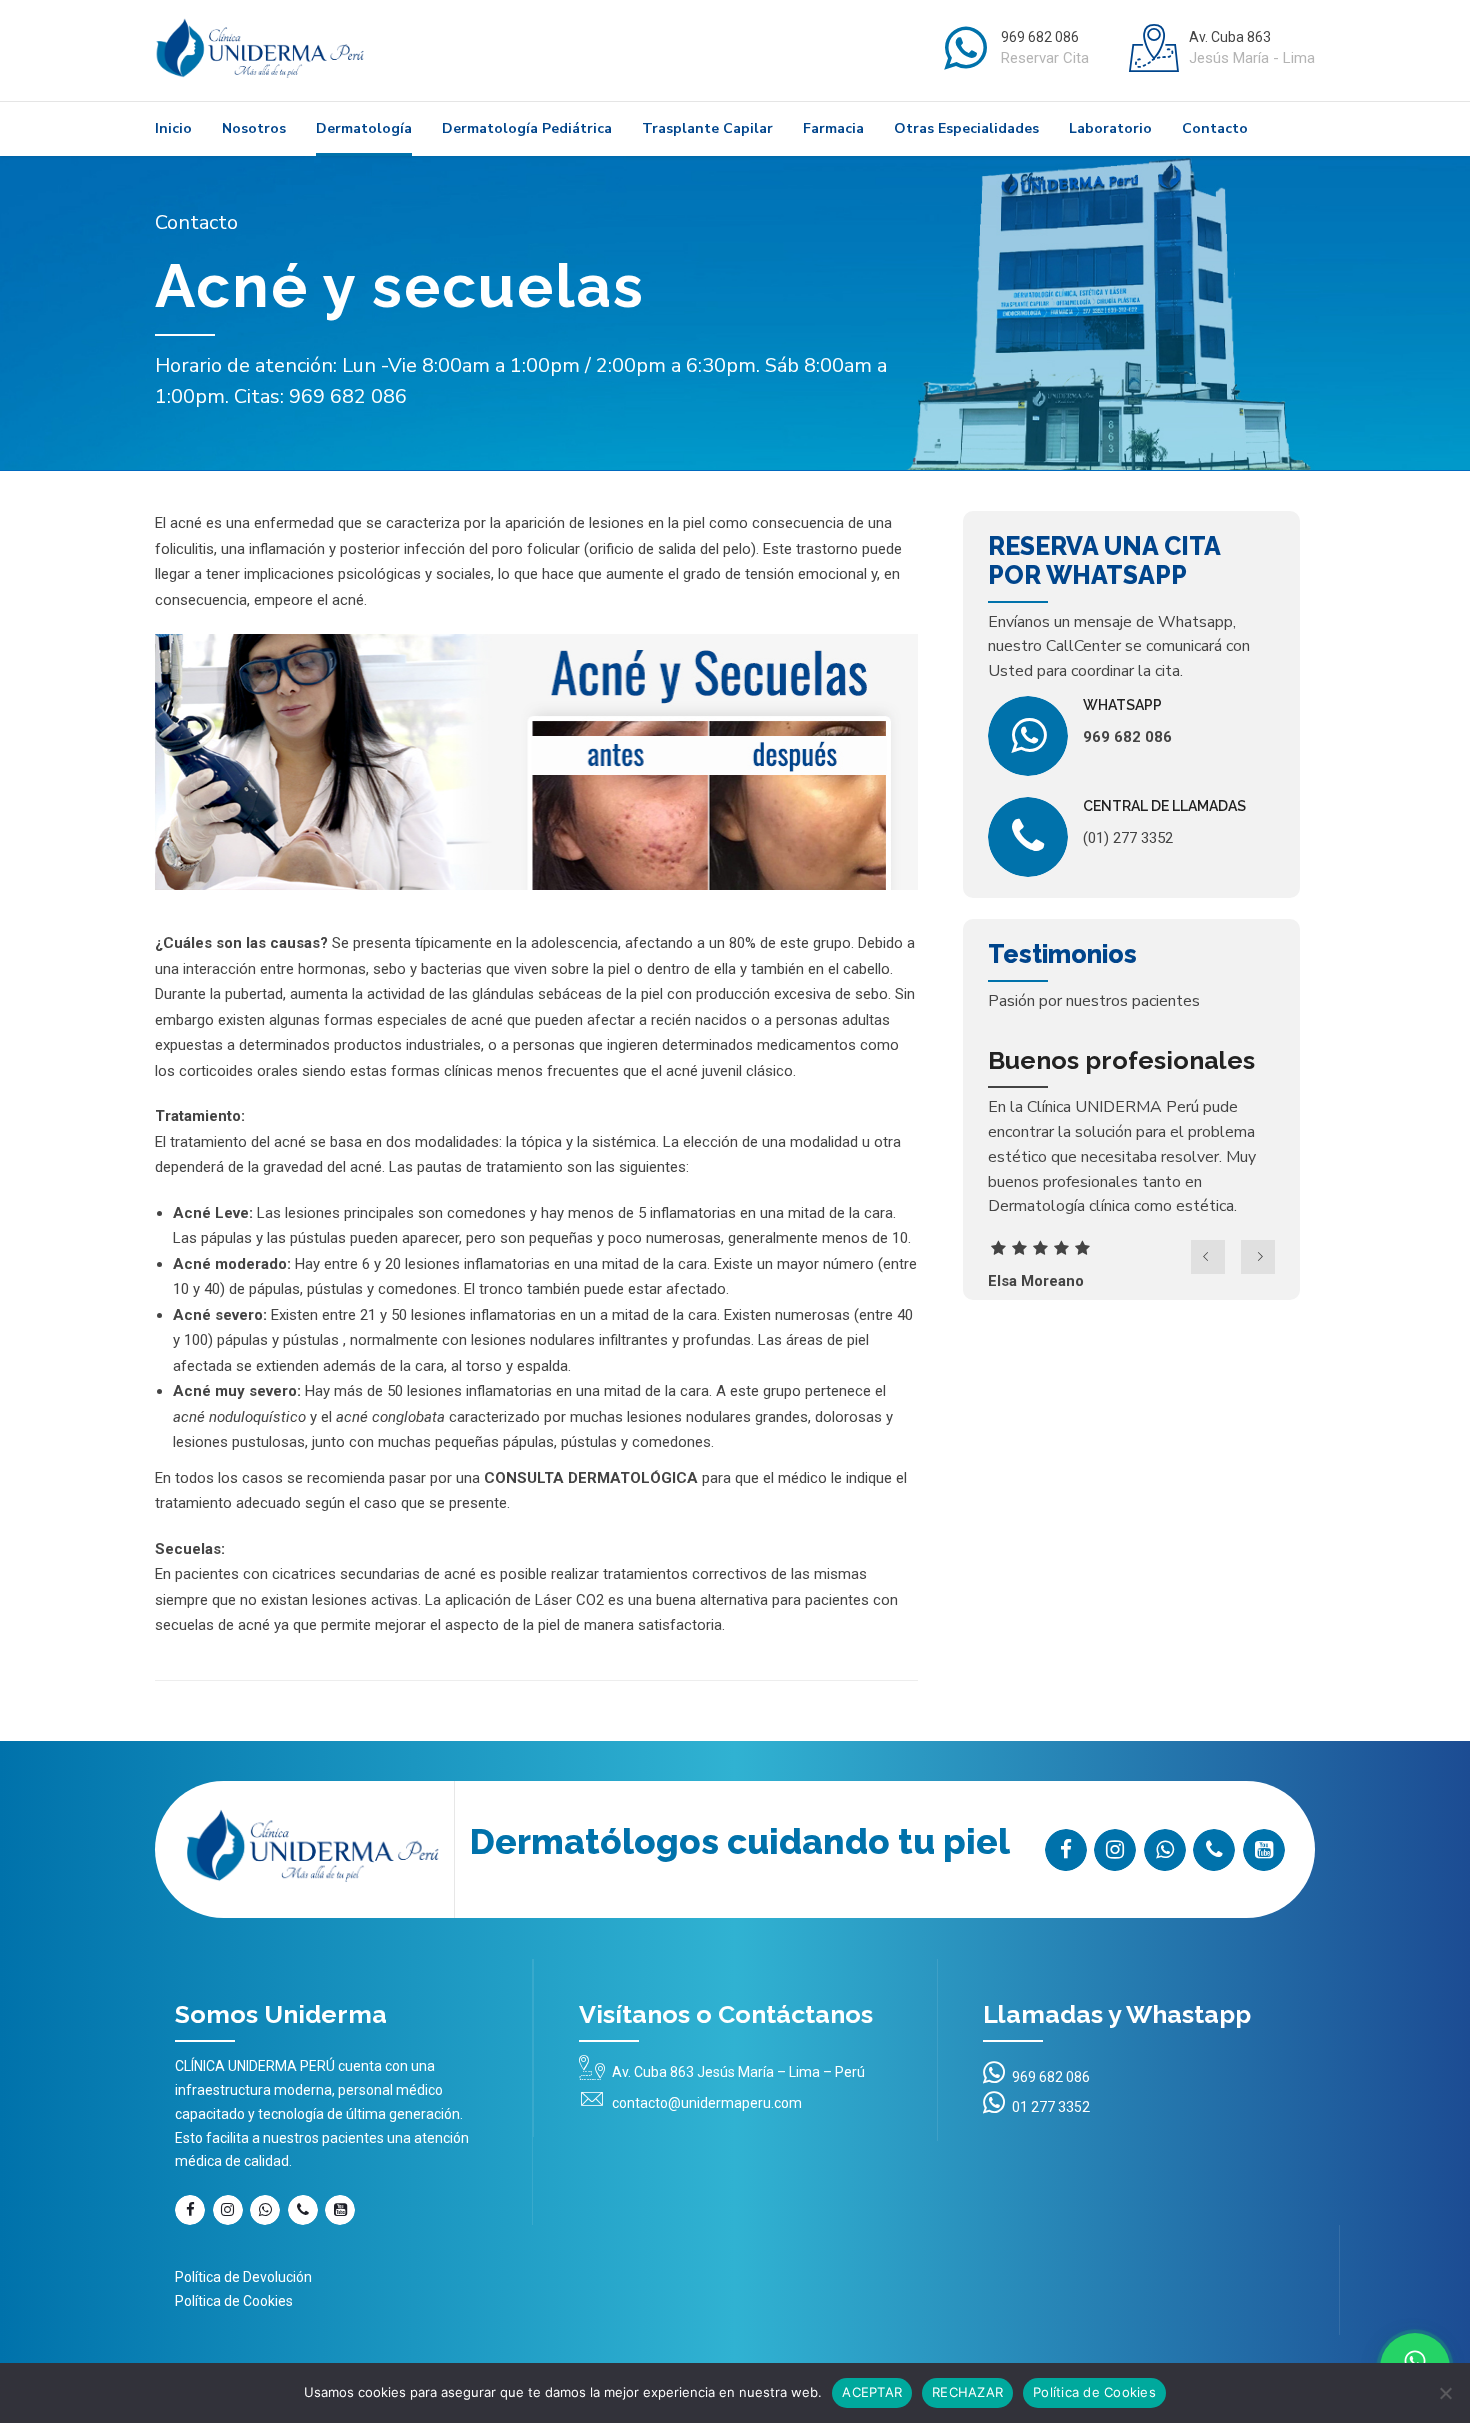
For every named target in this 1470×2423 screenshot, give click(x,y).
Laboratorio (1110, 128)
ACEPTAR (872, 2392)
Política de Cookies (234, 2301)
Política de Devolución (243, 2277)
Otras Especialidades (966, 128)
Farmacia (833, 128)
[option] (1131, 1172)
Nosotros (254, 128)
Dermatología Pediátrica (527, 128)
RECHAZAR (967, 2392)
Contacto (1215, 128)
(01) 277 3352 (1128, 838)
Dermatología (364, 128)
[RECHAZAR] (1445, 2393)
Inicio (173, 128)
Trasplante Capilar (707, 128)
